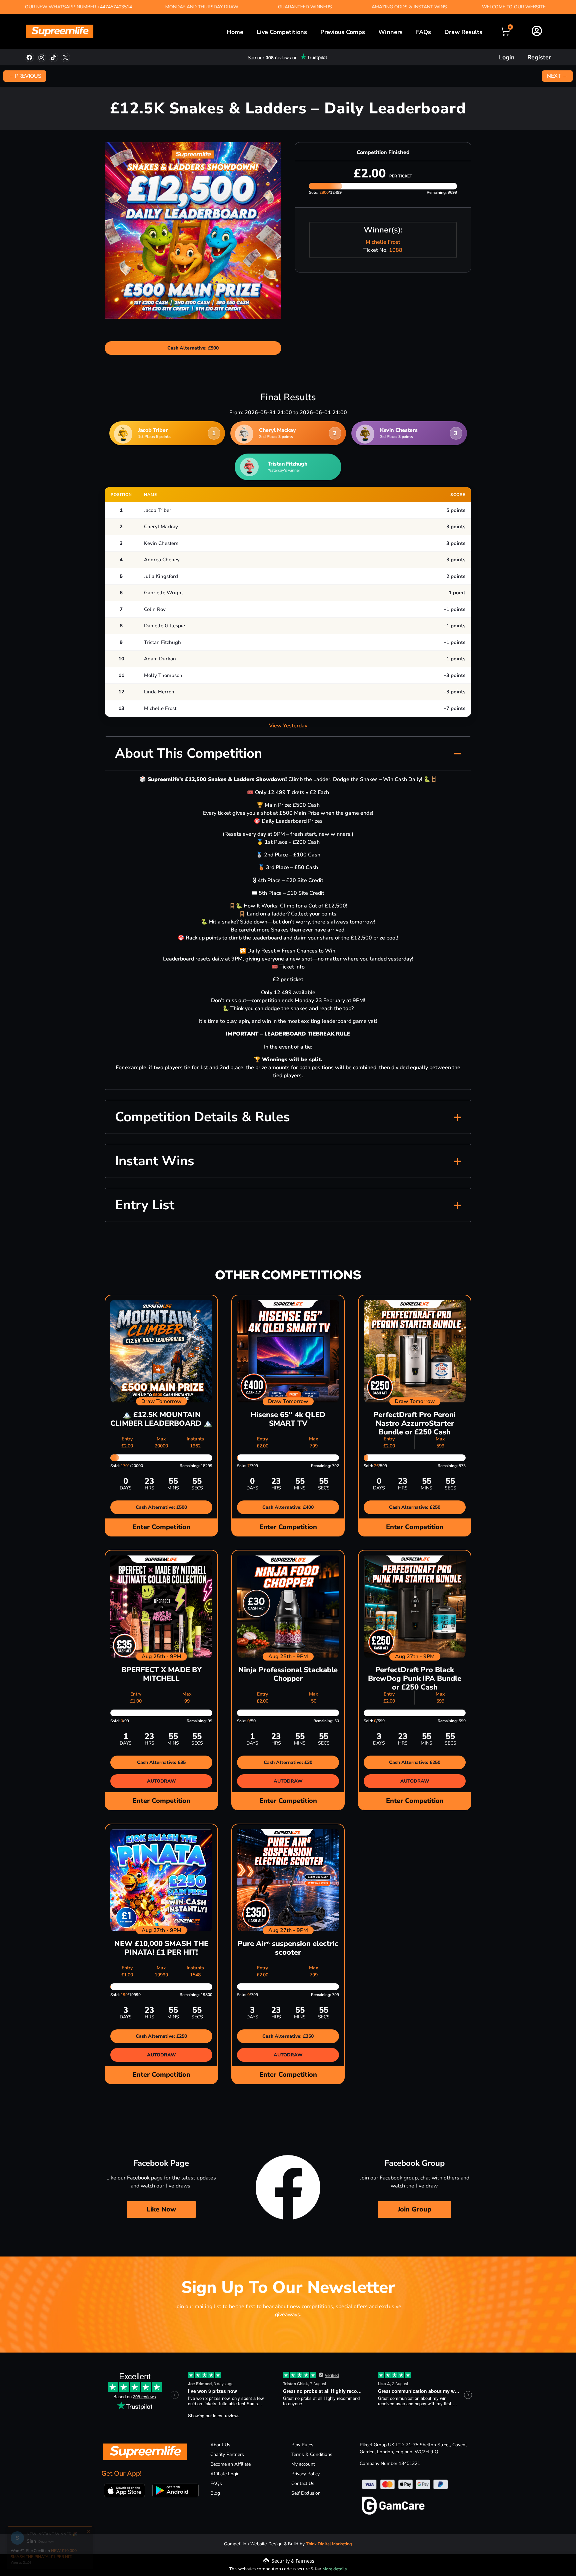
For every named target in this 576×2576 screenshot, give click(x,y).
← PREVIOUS (25, 76)
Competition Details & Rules (202, 1117)
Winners (390, 32)
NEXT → (557, 76)
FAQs (423, 32)
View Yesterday (288, 726)
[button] (288, 753)
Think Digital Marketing (329, 2544)
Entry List (145, 1205)
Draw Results (463, 32)
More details (334, 2569)
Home (235, 32)
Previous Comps (343, 32)
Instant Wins (155, 1161)
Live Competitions (282, 32)
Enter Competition (161, 1527)
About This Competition (188, 753)
